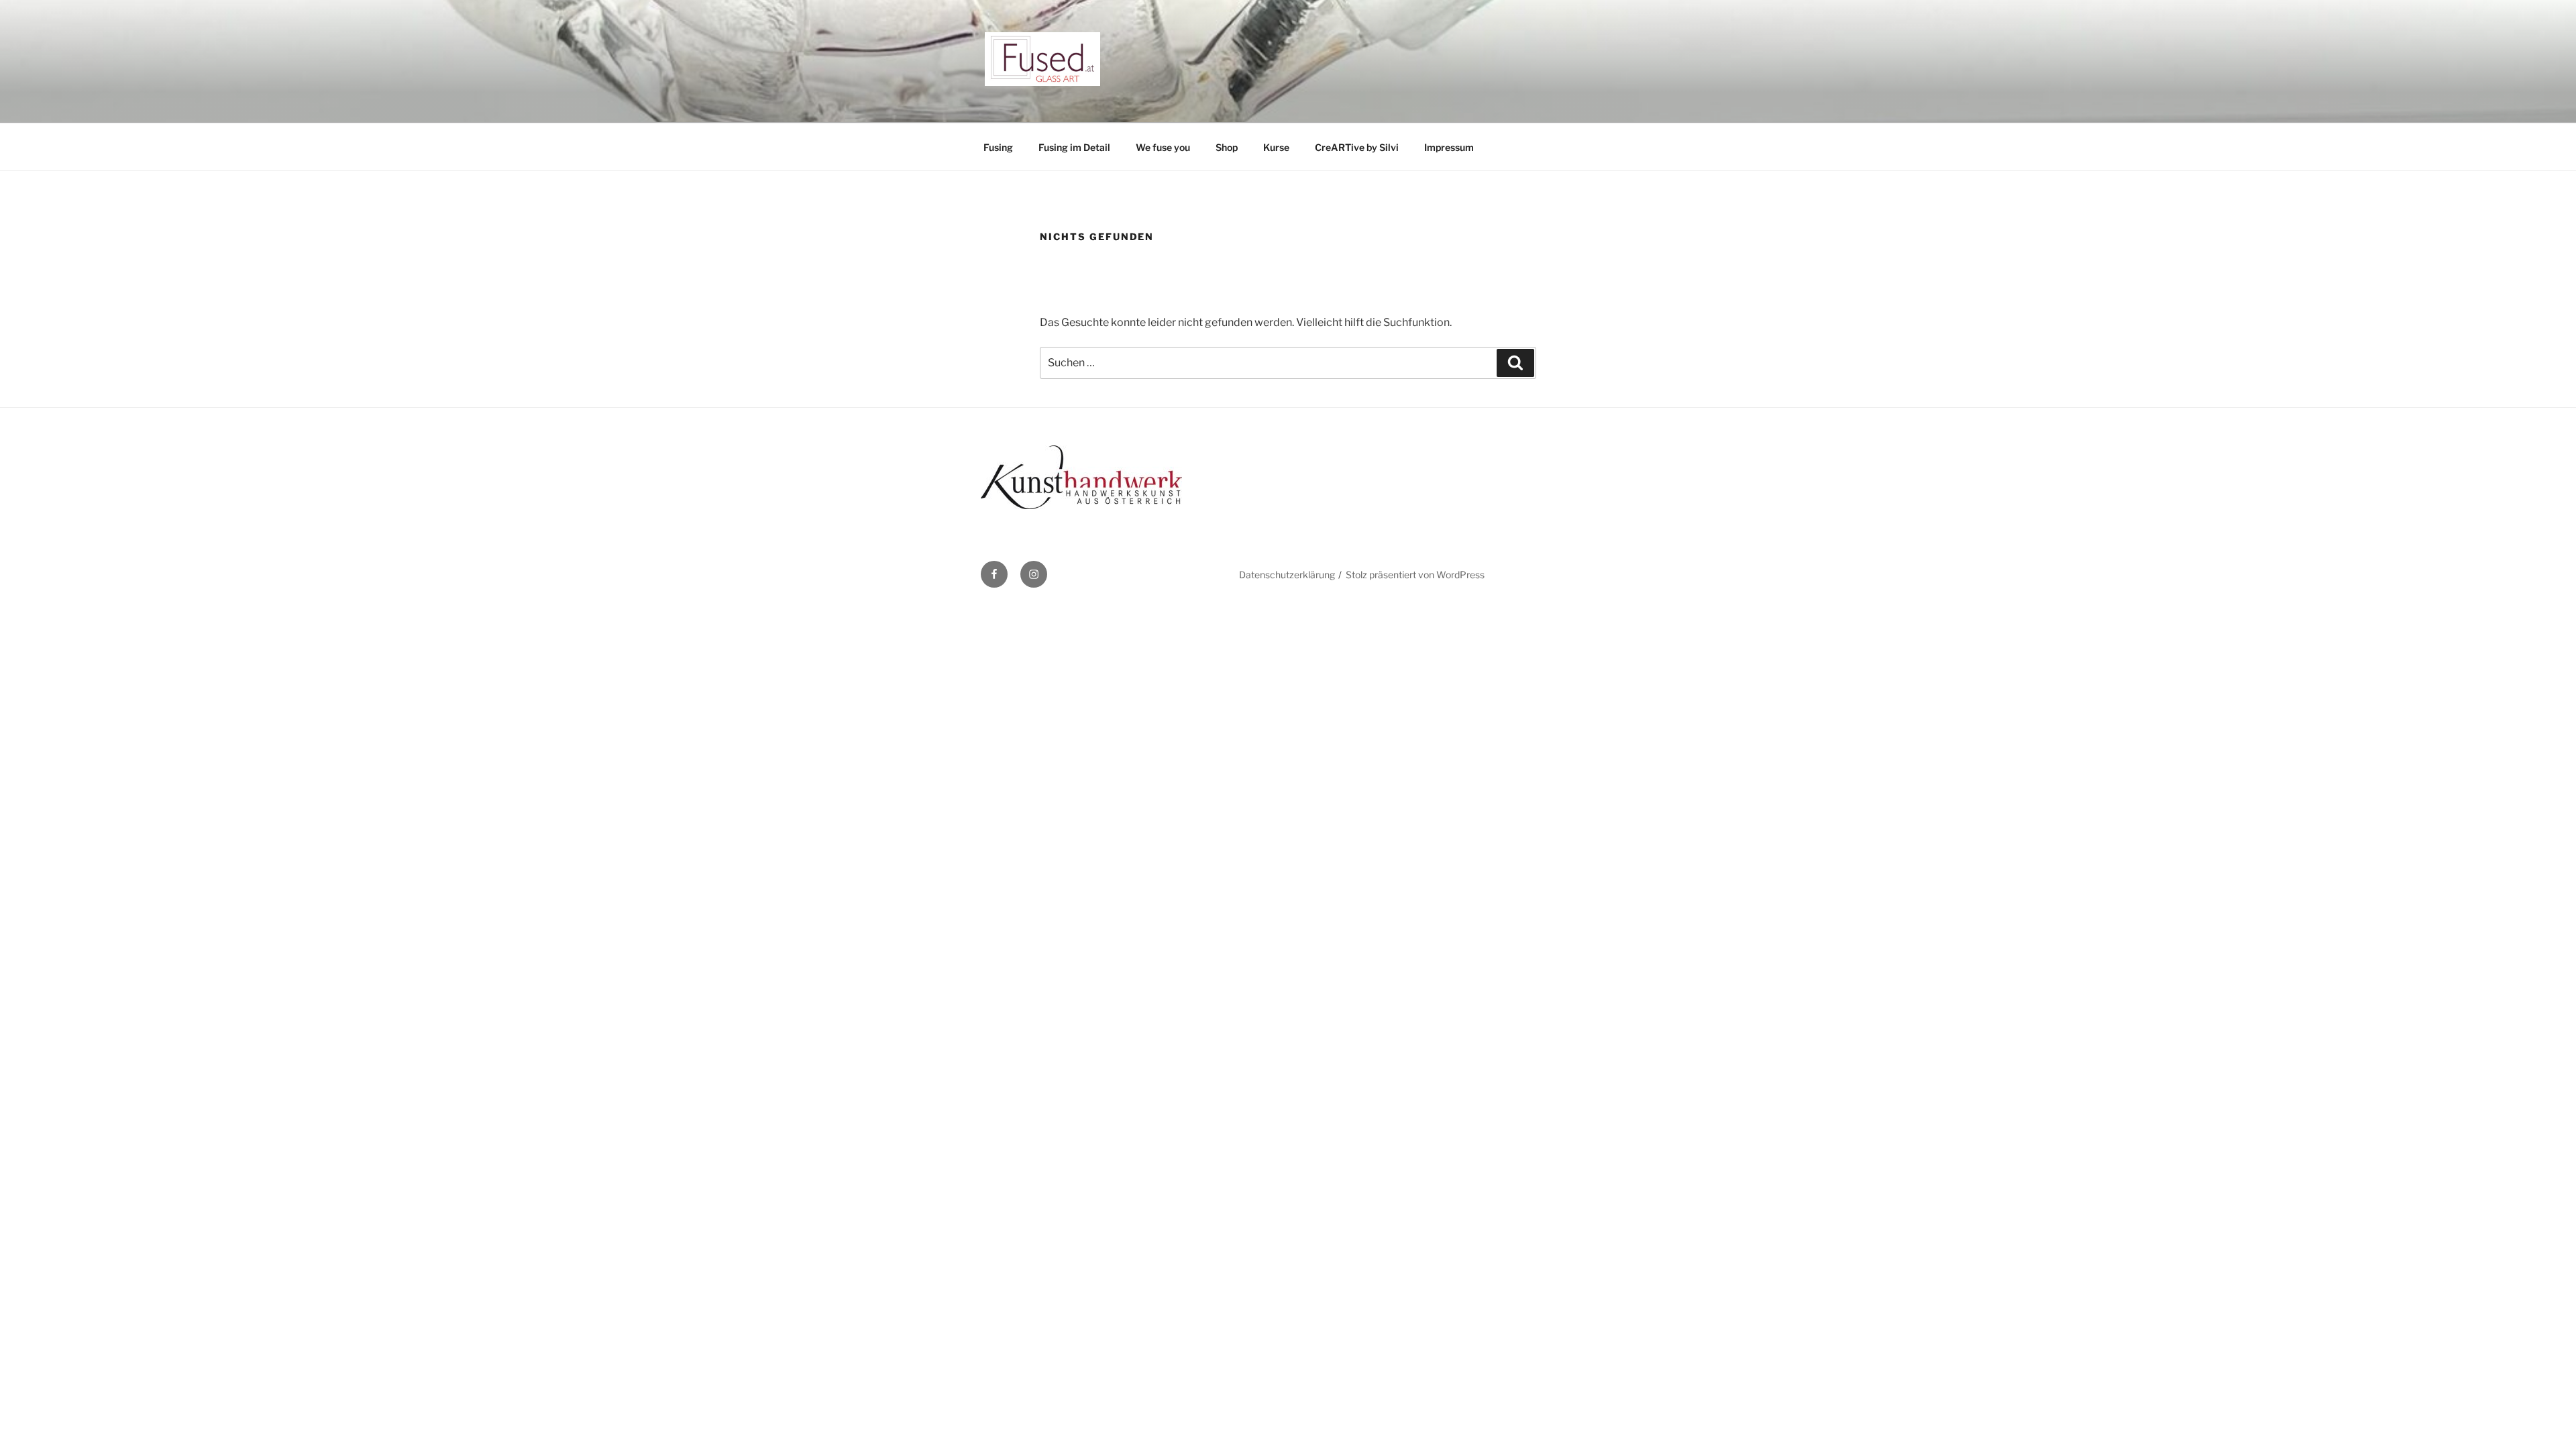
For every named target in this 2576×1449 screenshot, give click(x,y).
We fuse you (1163, 147)
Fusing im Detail (1074, 147)
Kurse (1276, 147)
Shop (1227, 147)
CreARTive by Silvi (1357, 147)
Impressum (1449, 147)
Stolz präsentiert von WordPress (1415, 575)
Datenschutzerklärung (1287, 575)
